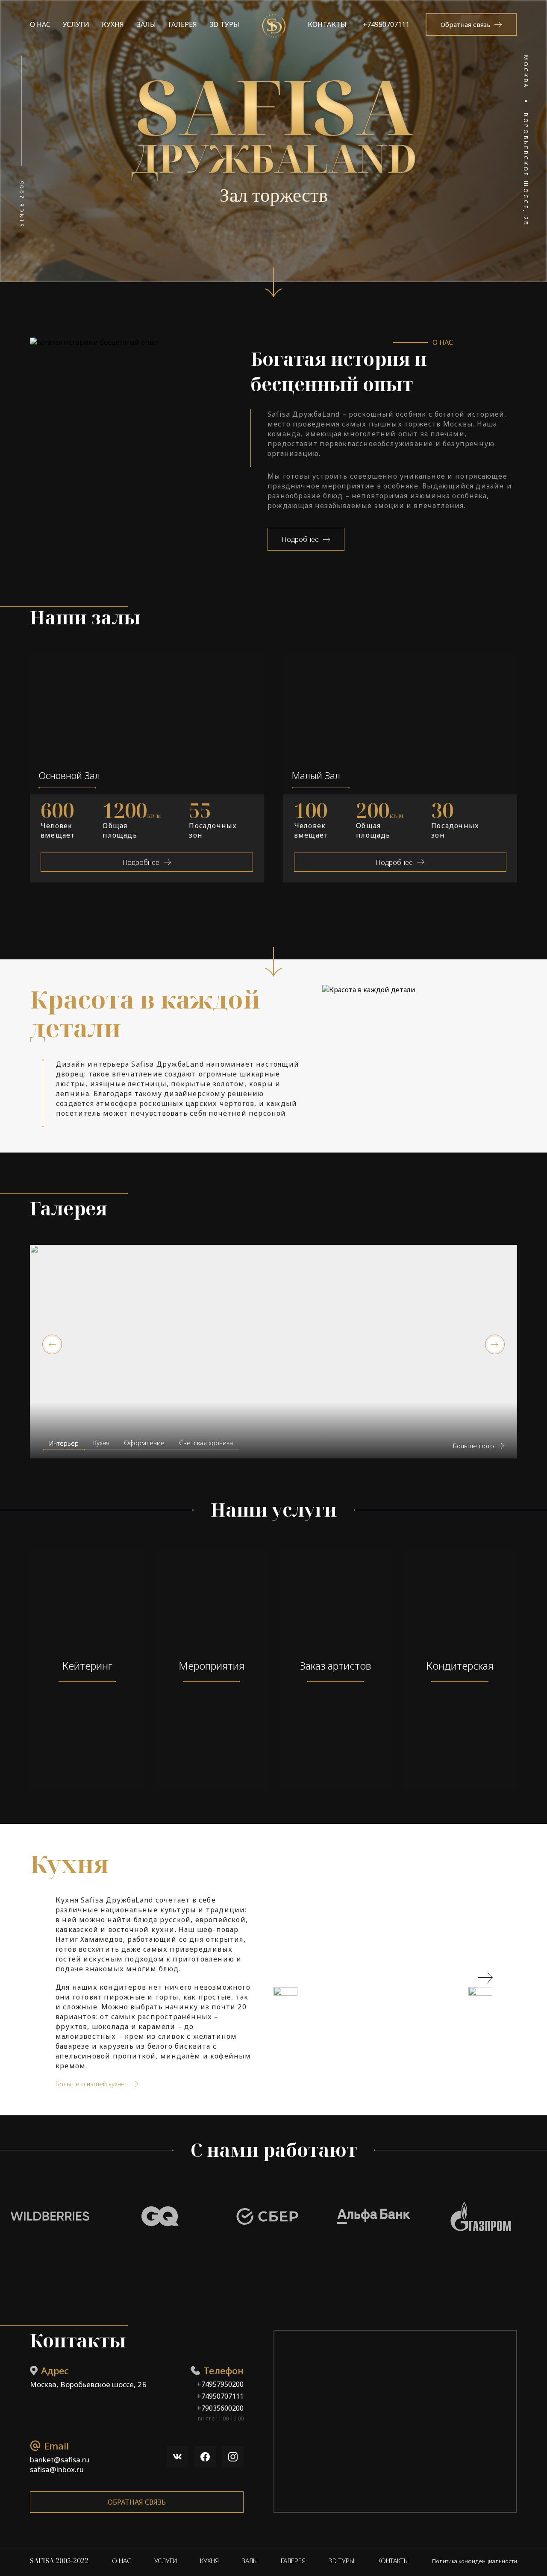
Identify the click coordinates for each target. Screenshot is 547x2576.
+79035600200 (220, 2408)
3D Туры (224, 24)
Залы (146, 24)
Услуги (76, 24)
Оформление (144, 1443)
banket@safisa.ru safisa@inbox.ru (60, 2464)
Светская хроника (206, 1443)
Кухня (113, 24)
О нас (40, 24)
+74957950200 (220, 2384)
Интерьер (64, 1443)
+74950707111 (386, 24)
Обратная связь (137, 2502)
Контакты (327, 24)
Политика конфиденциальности (475, 2561)
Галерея (183, 24)
